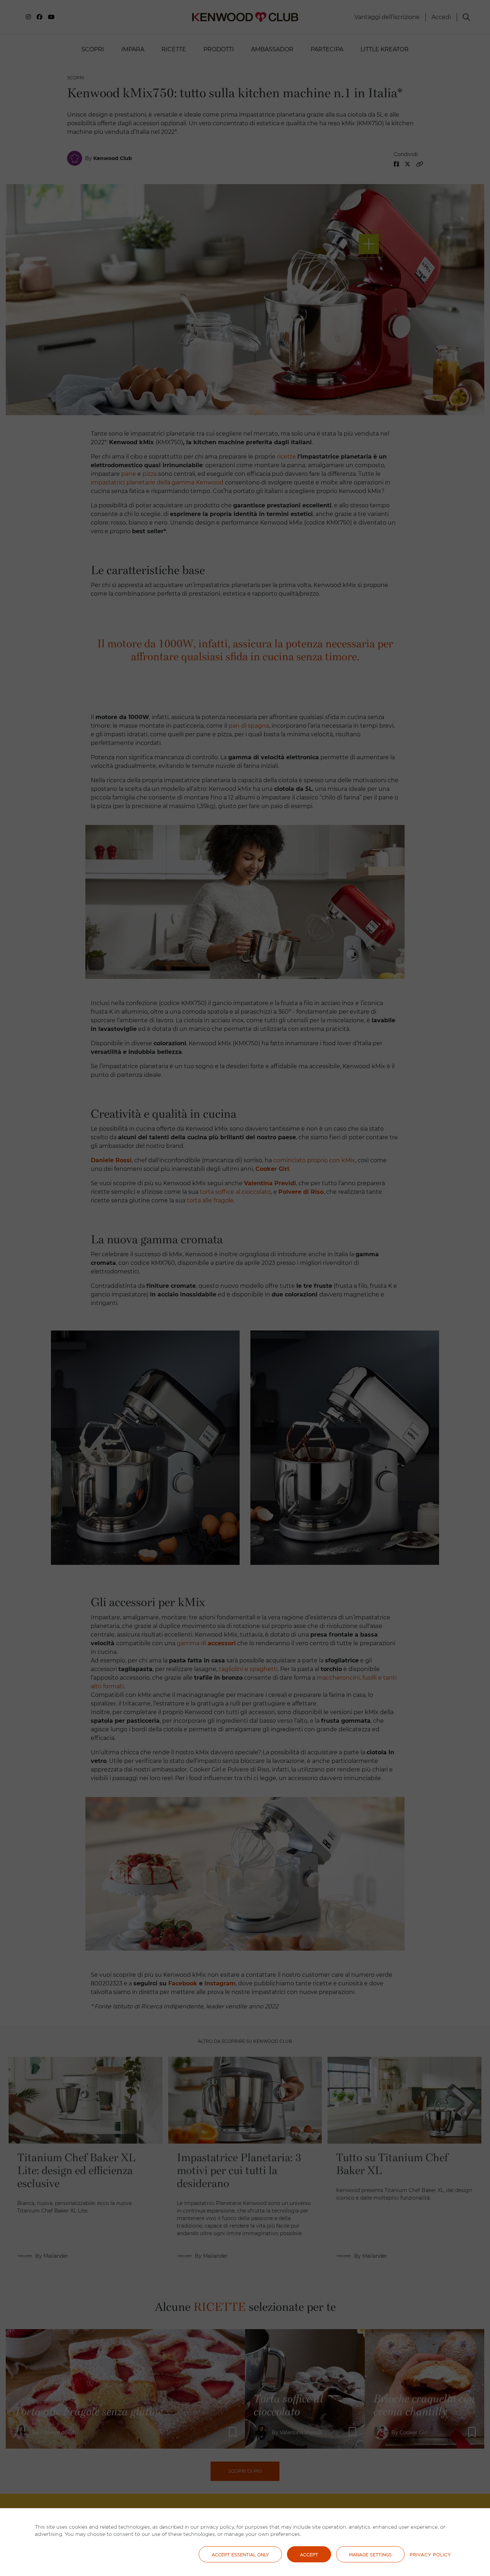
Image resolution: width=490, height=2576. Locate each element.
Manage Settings (370, 2555)
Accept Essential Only (240, 2555)
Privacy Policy (430, 2555)
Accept (309, 2555)
